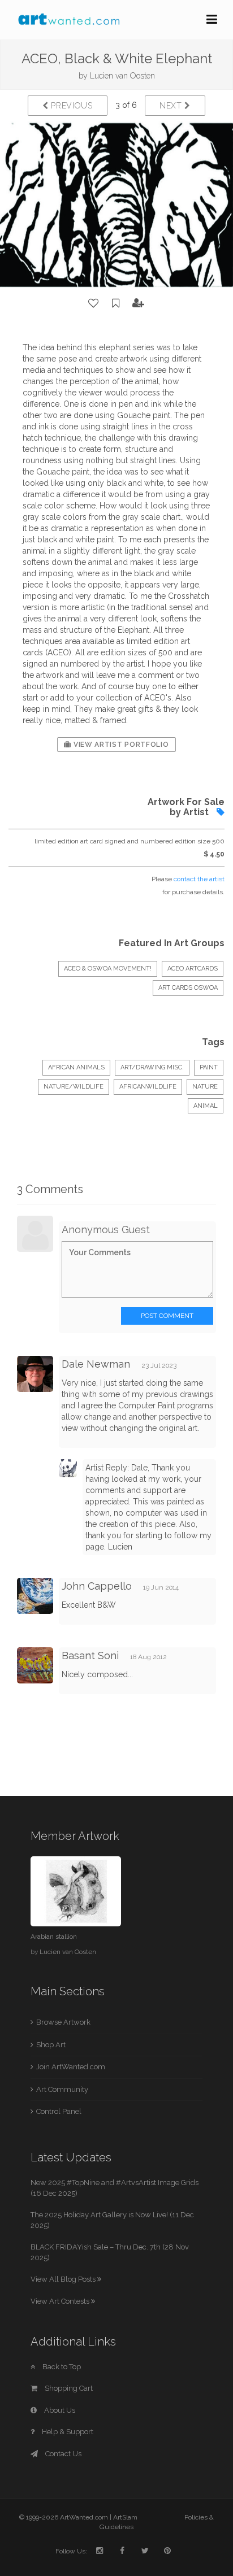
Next (172, 106)
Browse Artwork (63, 2022)
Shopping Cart (68, 2388)
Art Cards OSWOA (188, 988)
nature (205, 1087)
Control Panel (59, 2111)
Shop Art (51, 2045)
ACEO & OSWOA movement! (108, 969)
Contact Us (62, 2454)
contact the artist (199, 879)
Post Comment (167, 1316)
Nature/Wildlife (74, 1087)
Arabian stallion (54, 1937)
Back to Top (61, 2367)
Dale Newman (96, 1364)
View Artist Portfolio (120, 745)
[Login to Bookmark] (116, 303)
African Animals (76, 1067)
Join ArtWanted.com (71, 2067)
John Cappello (97, 1586)
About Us (59, 2410)
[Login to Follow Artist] (139, 303)
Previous (71, 106)
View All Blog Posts (64, 2279)
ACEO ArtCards (193, 969)
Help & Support (67, 2432)
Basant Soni (90, 1655)
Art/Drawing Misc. (152, 1067)
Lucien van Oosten (122, 76)
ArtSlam (125, 2517)
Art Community (62, 2089)
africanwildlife (148, 1087)
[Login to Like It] (94, 303)
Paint (209, 1067)
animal (206, 1106)
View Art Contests (61, 2301)
